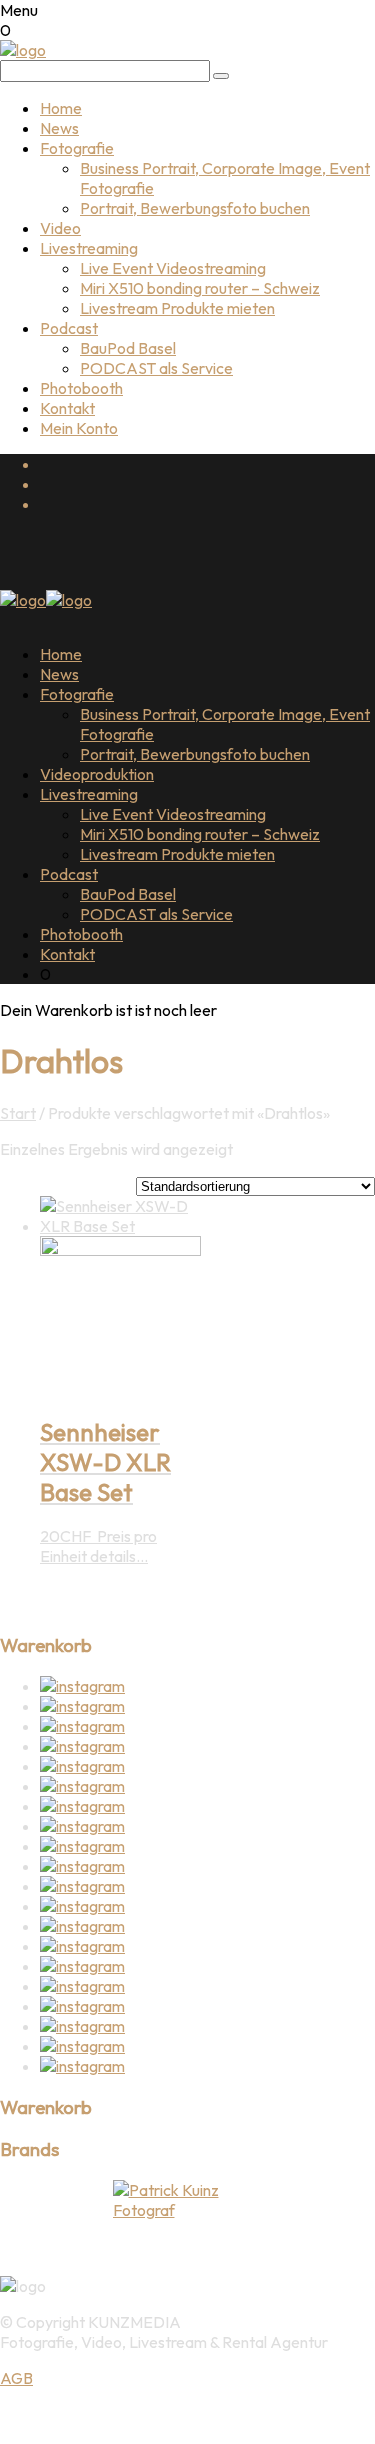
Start (18, 1113)
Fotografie (77, 148)
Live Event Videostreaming (173, 268)
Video (60, 228)
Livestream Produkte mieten (177, 308)
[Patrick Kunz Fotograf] (187, 2200)
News (59, 128)
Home (61, 108)
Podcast (69, 328)
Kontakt (67, 408)
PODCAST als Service (156, 368)
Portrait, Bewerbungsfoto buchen (195, 208)
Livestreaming (89, 248)
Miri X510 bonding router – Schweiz (200, 288)
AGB (16, 2378)
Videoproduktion (97, 774)
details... (119, 1556)
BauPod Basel (128, 348)
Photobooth (81, 388)
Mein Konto (79, 428)
